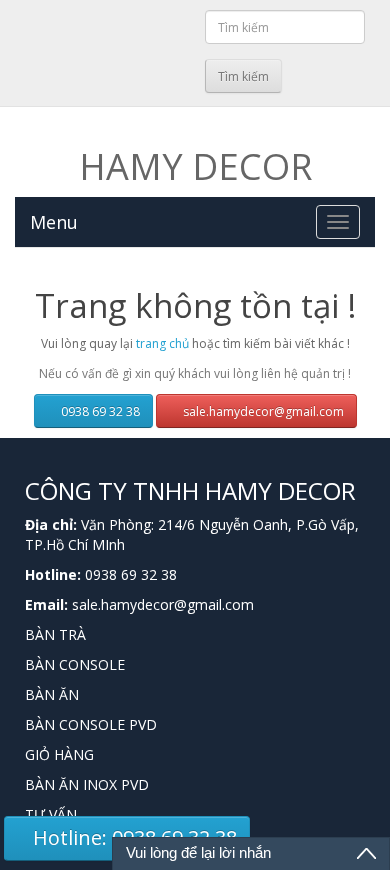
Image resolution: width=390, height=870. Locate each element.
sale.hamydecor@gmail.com (262, 411)
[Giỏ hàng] (186, 73)
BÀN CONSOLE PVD (91, 724)
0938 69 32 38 (99, 411)
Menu (54, 222)
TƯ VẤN (51, 814)
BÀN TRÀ (55, 634)
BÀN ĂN (52, 694)
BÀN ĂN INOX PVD (87, 784)
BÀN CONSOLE (75, 664)
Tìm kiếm (243, 76)
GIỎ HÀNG (59, 754)
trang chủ (162, 343)
